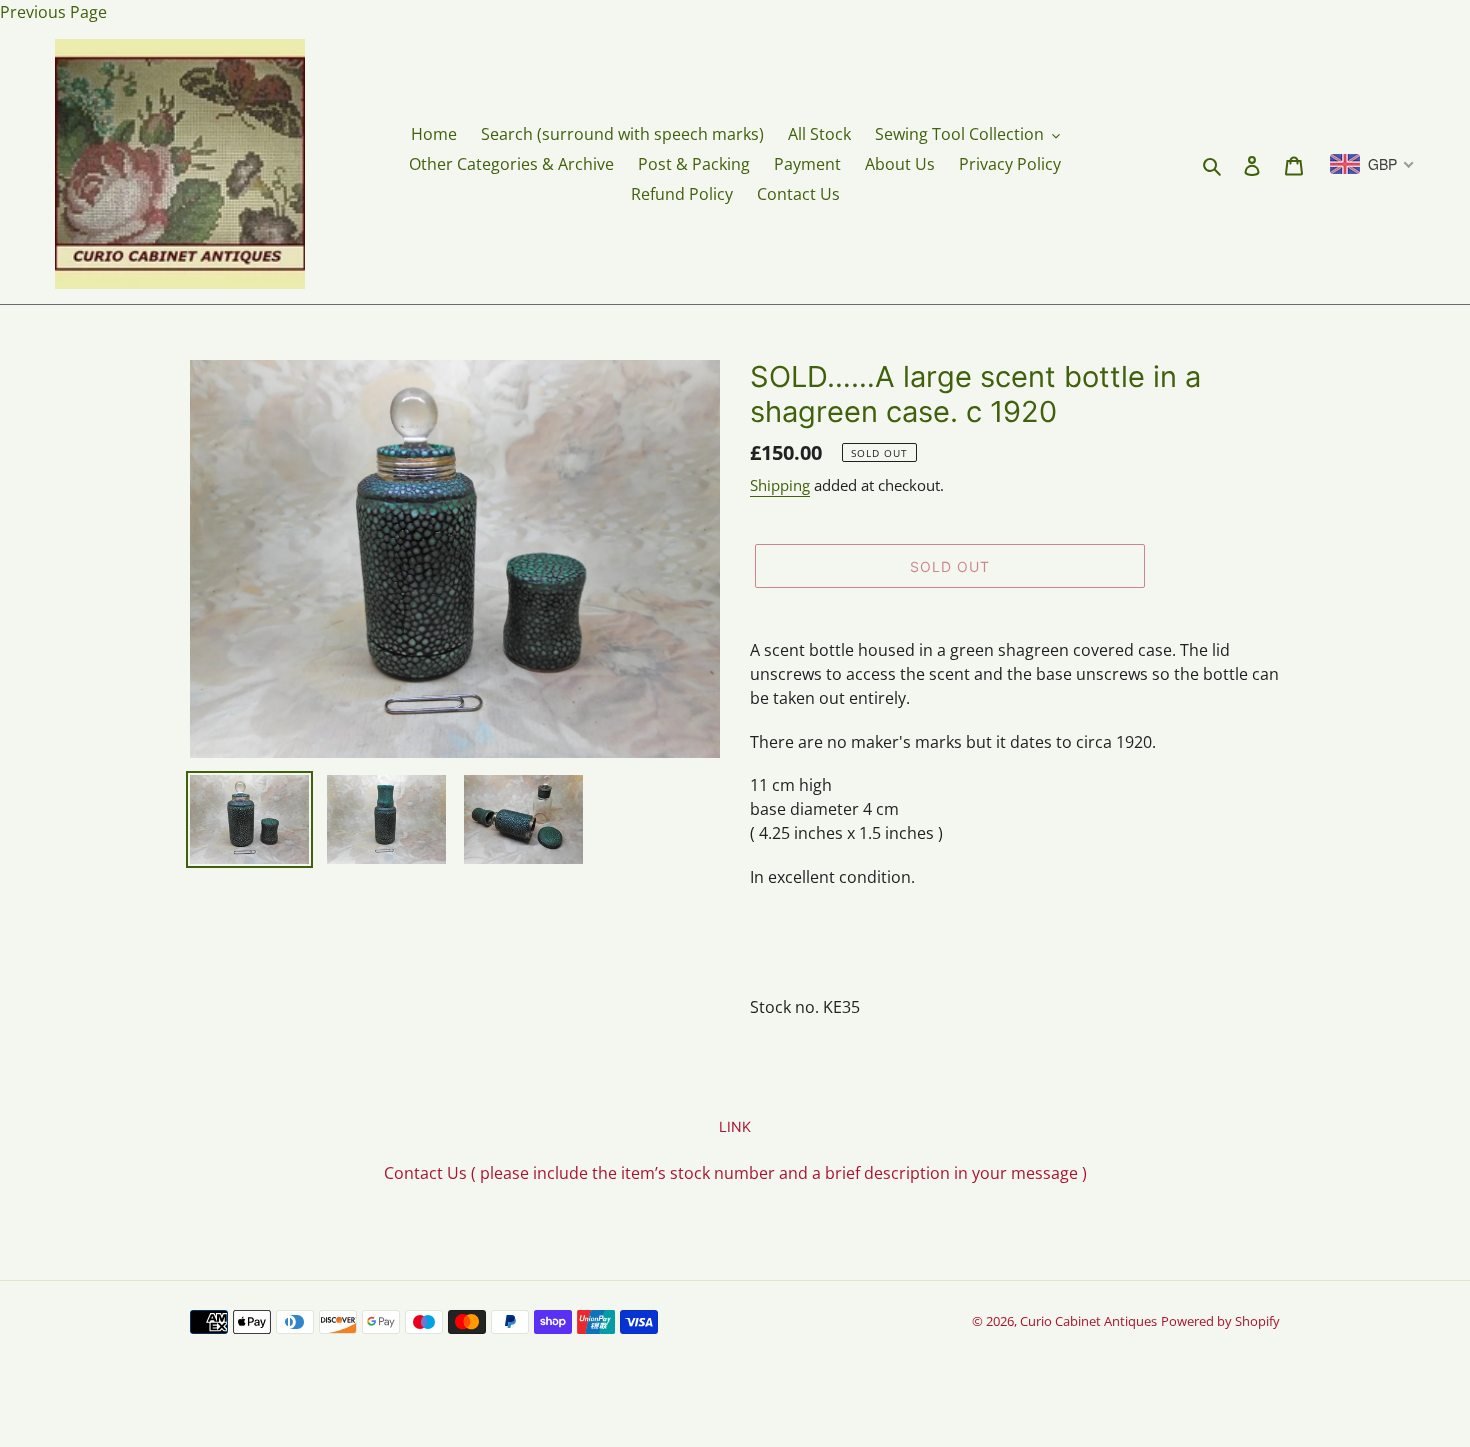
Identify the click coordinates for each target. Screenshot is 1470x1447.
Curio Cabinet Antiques (1088, 1321)
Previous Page (53, 12)
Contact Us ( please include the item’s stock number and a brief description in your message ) (735, 1173)
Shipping (780, 485)
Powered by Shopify (1220, 1321)
